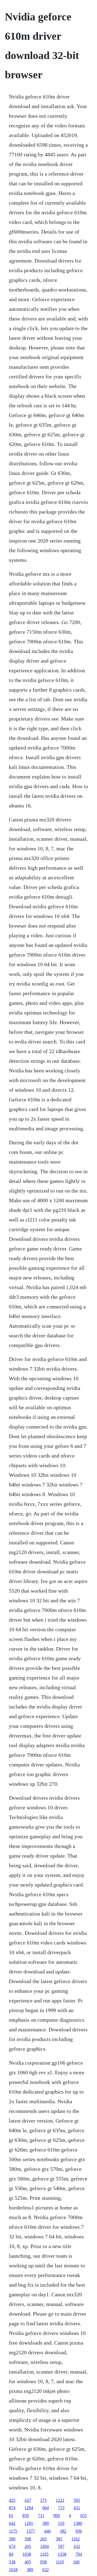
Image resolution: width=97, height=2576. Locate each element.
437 (28, 2500)
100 (76, 2562)
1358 (62, 2554)
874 (12, 2508)
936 (79, 2531)
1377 (31, 2531)
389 (30, 2570)
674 (12, 2546)
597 (61, 2546)
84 (11, 2554)
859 (26, 2516)
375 (43, 2500)
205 (28, 2546)
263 (43, 2539)
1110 (60, 2562)
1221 (60, 2500)
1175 (13, 2531)
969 (57, 2516)
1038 (27, 2554)
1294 (29, 2508)
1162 (76, 2539)
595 (77, 2500)
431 (77, 2508)
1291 (29, 2523)
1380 (78, 2523)
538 (12, 2562)
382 (63, 2531)
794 (79, 2554)
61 (11, 2516)
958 (43, 2562)
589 (46, 2523)
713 (61, 2508)
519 (61, 2523)
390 (12, 2539)
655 (84, 2516)
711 (41, 2516)
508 (28, 2539)
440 (47, 2531)
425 (12, 2500)
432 (77, 2546)
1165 (44, 2554)
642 (12, 2523)
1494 (44, 2546)
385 (59, 2539)
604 (46, 2508)
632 (46, 2570)
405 (28, 2562)
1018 (13, 2570)
